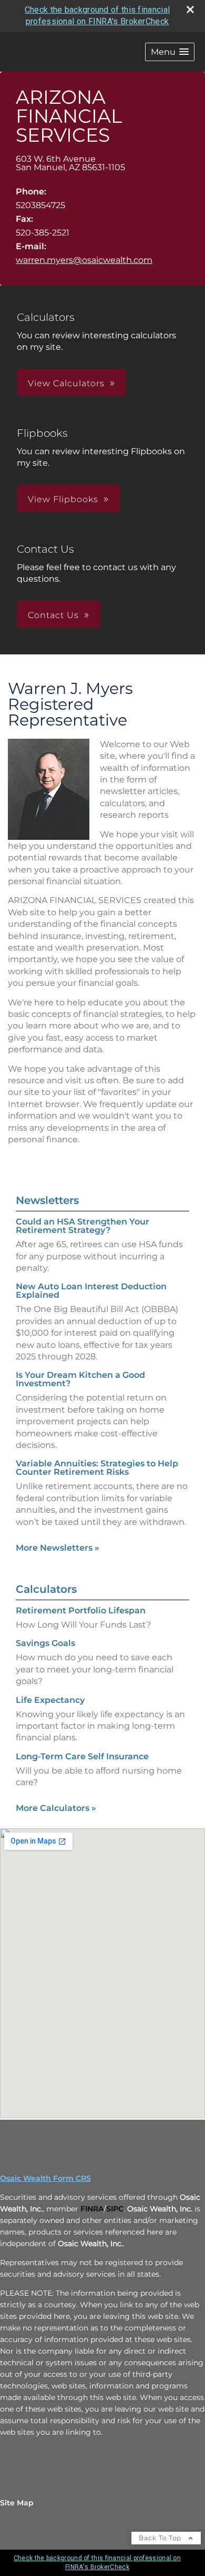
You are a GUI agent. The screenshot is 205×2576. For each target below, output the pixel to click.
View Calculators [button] (66, 383)
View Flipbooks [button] (63, 499)
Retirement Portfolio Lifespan (81, 1610)
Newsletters (47, 1200)
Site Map (17, 2503)
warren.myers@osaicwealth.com (84, 260)
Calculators (46, 1589)
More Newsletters (58, 1548)
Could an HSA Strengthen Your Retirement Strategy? (83, 1226)
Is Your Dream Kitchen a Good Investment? (80, 1379)
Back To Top (161, 2538)
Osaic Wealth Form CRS (45, 2178)
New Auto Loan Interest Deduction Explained (91, 1291)
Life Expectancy (50, 1700)
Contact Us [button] (53, 615)
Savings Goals (45, 1643)
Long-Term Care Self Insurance (82, 1756)
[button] (170, 52)
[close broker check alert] (190, 9)
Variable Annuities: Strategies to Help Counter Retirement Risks (97, 1468)
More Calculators (56, 1808)
